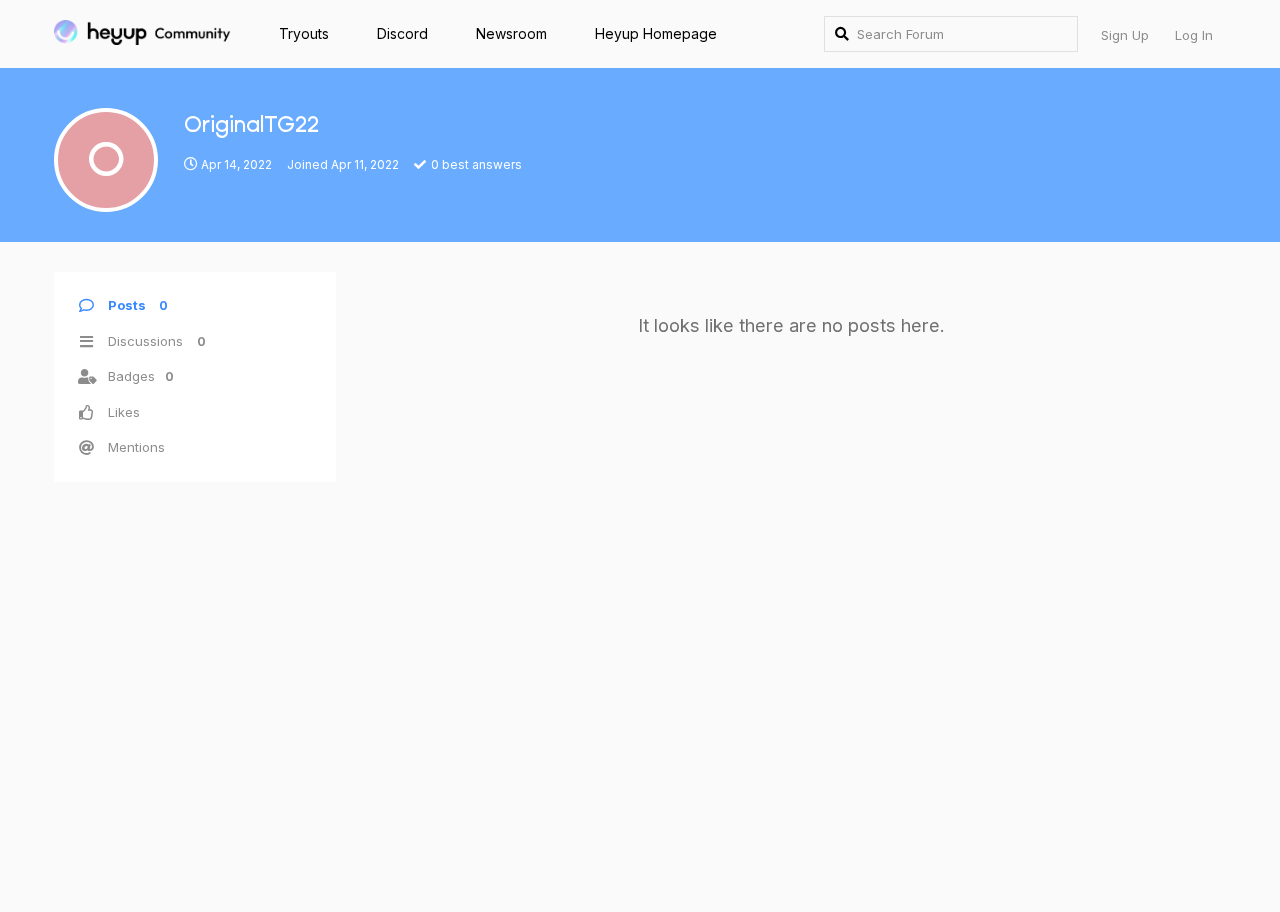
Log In (1194, 35)
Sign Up (1125, 35)
